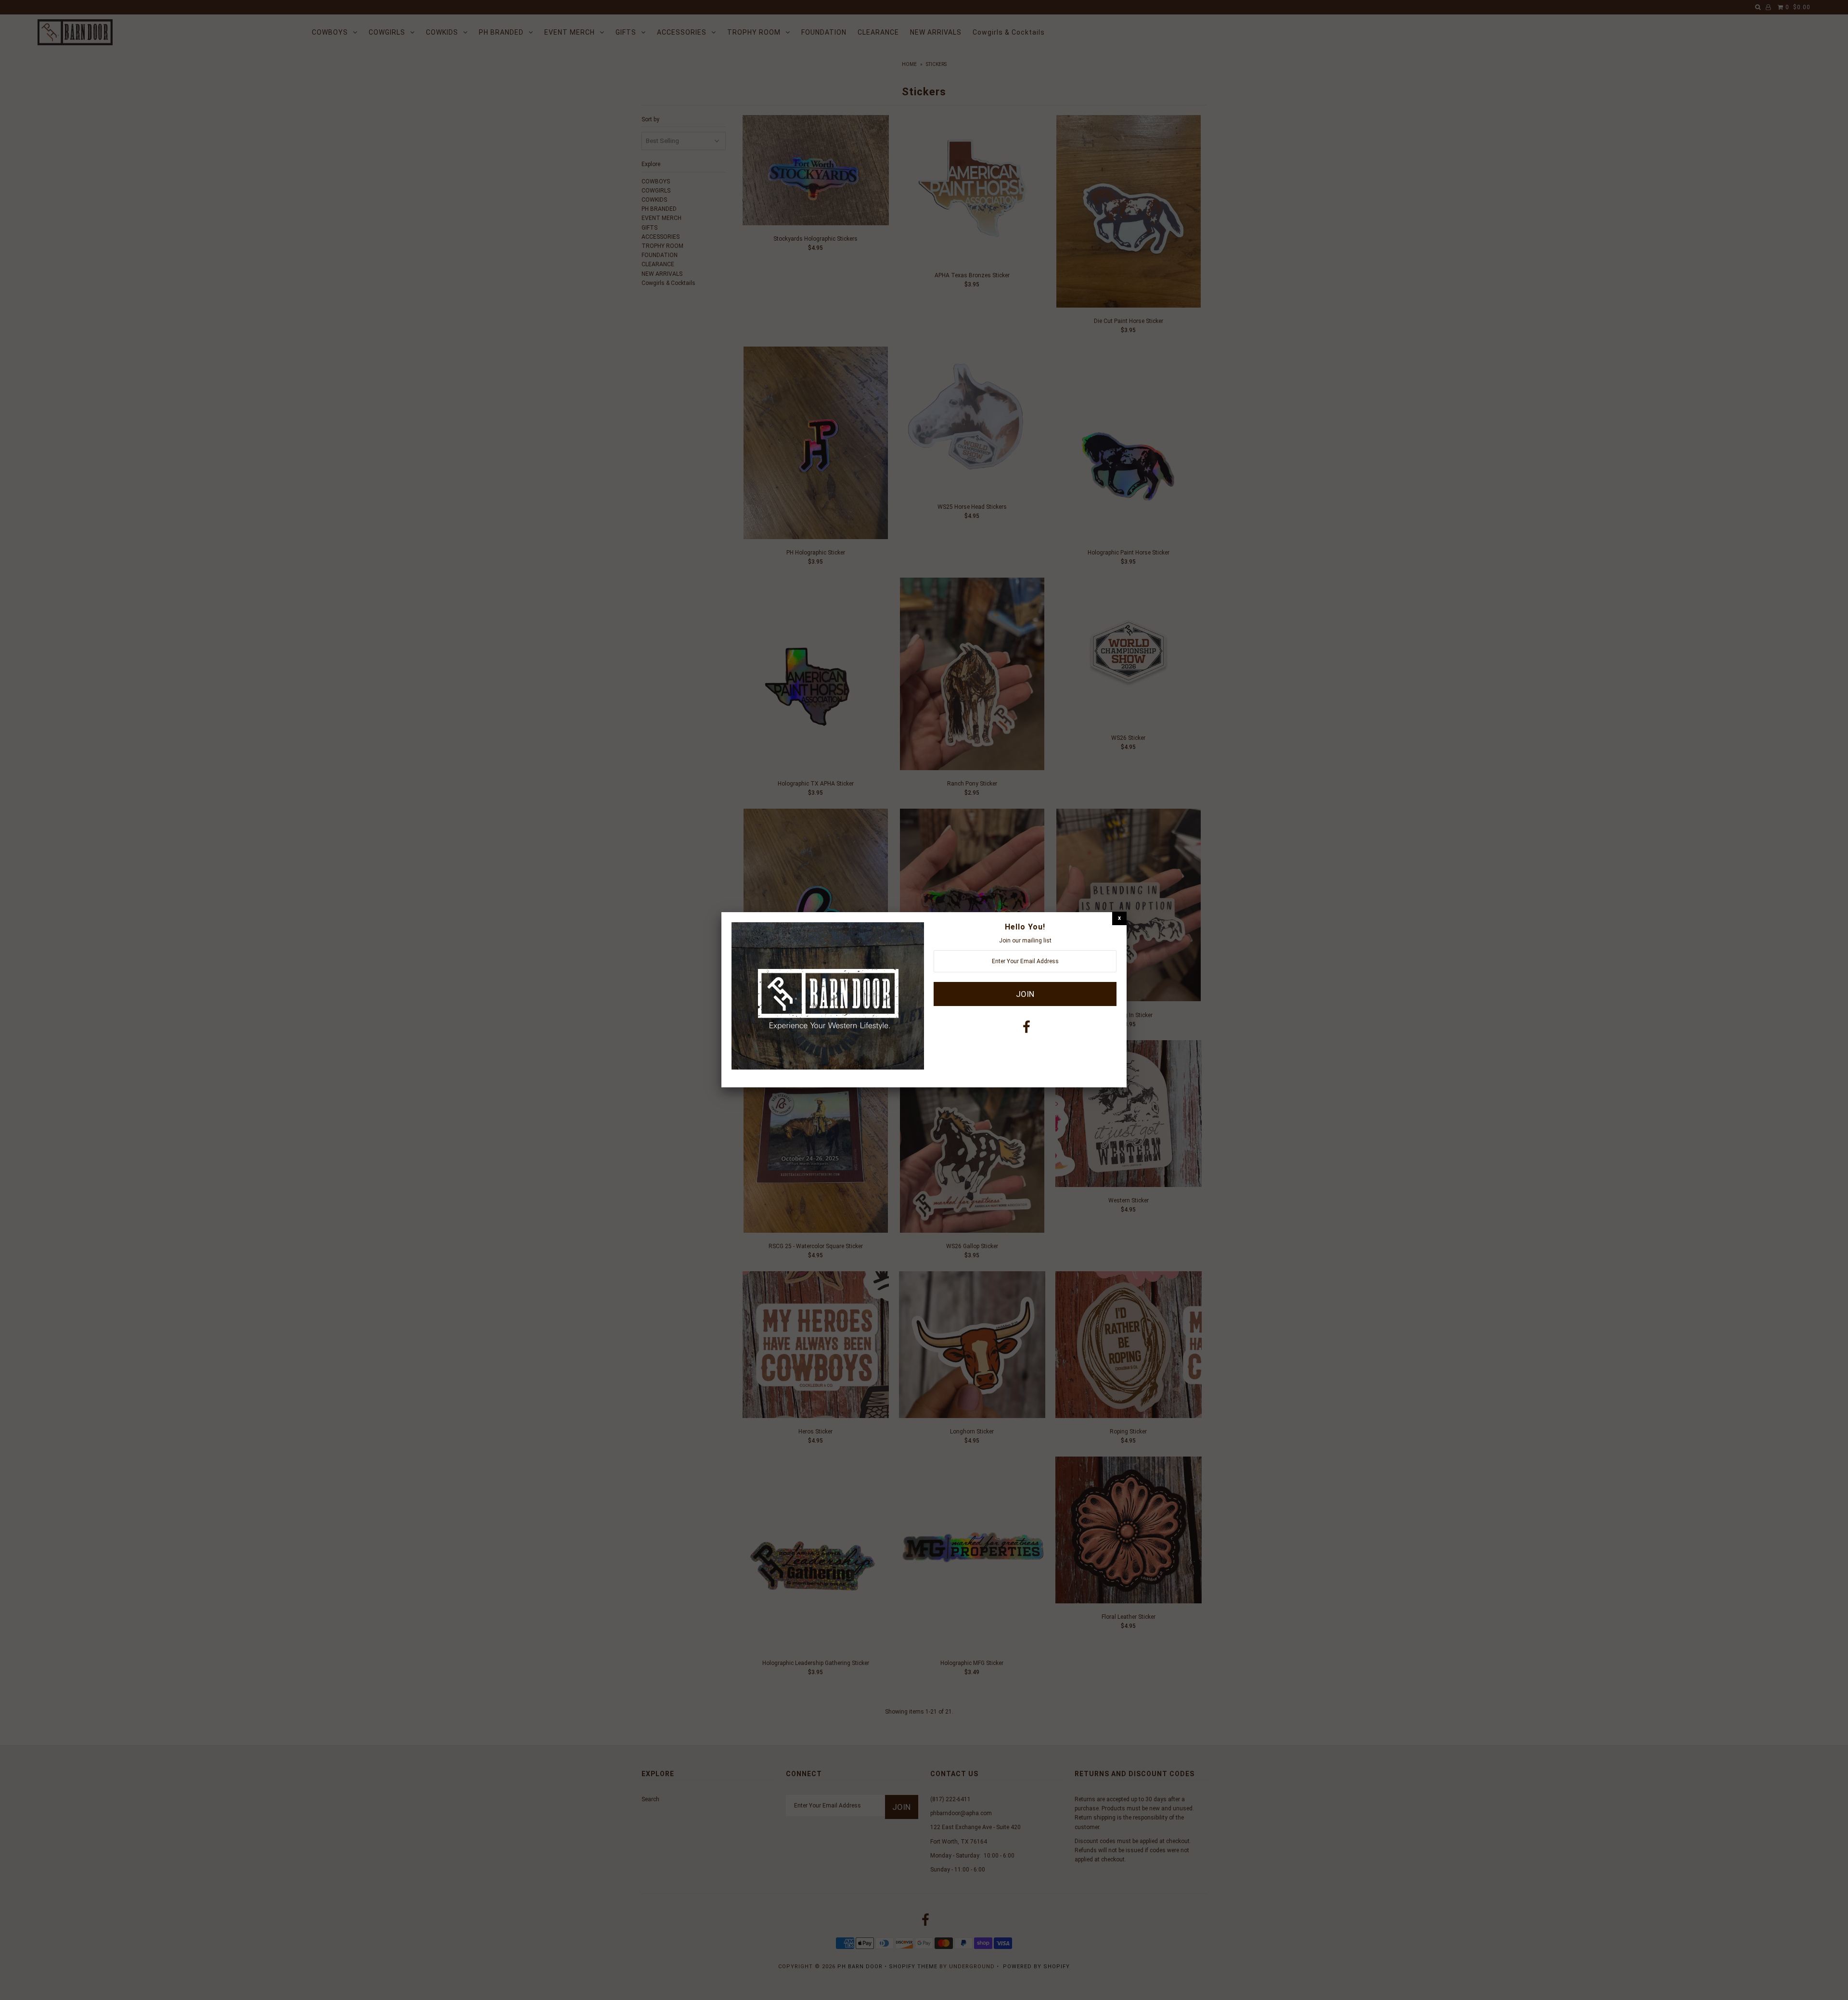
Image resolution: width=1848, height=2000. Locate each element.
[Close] (1119, 918)
